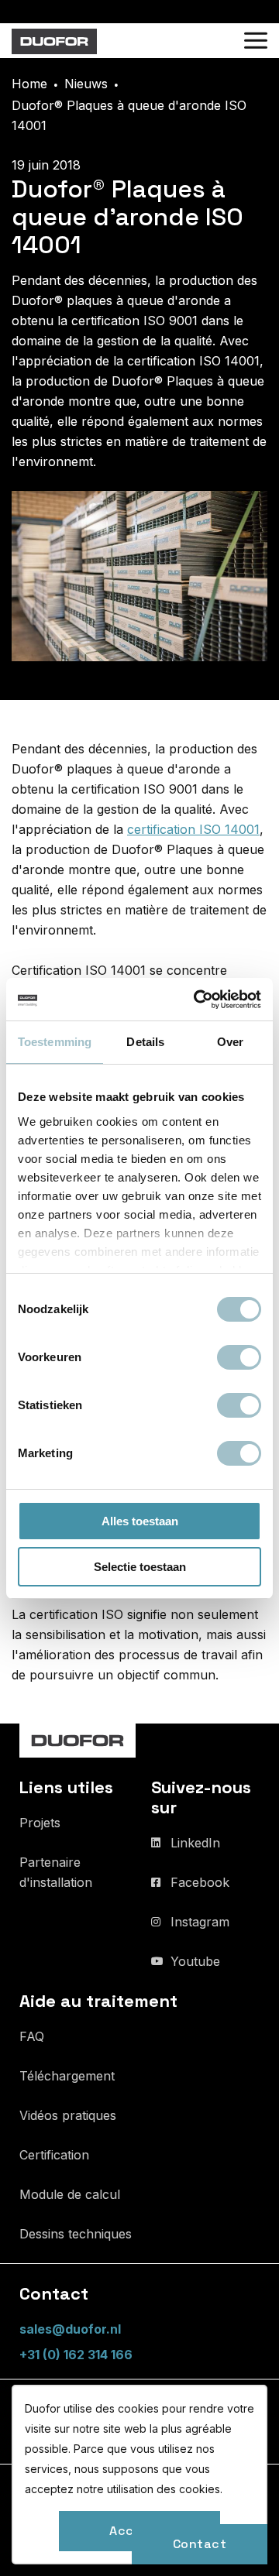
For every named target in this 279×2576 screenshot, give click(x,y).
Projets (40, 1823)
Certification (54, 2155)
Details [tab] (145, 1042)
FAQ (32, 2036)
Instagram (200, 1922)
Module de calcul (70, 2194)
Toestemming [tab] (55, 1042)
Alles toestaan (140, 1521)
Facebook (200, 1882)
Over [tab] (230, 1042)
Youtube (195, 1961)
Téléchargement (67, 2076)
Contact (200, 2544)
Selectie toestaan (140, 1567)
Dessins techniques (76, 2234)
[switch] (239, 1357)
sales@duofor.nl (70, 2329)
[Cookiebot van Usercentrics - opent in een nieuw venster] (197, 1000)
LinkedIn (195, 1843)
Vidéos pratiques (68, 2115)
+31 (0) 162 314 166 (76, 2355)
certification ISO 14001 (193, 829)
